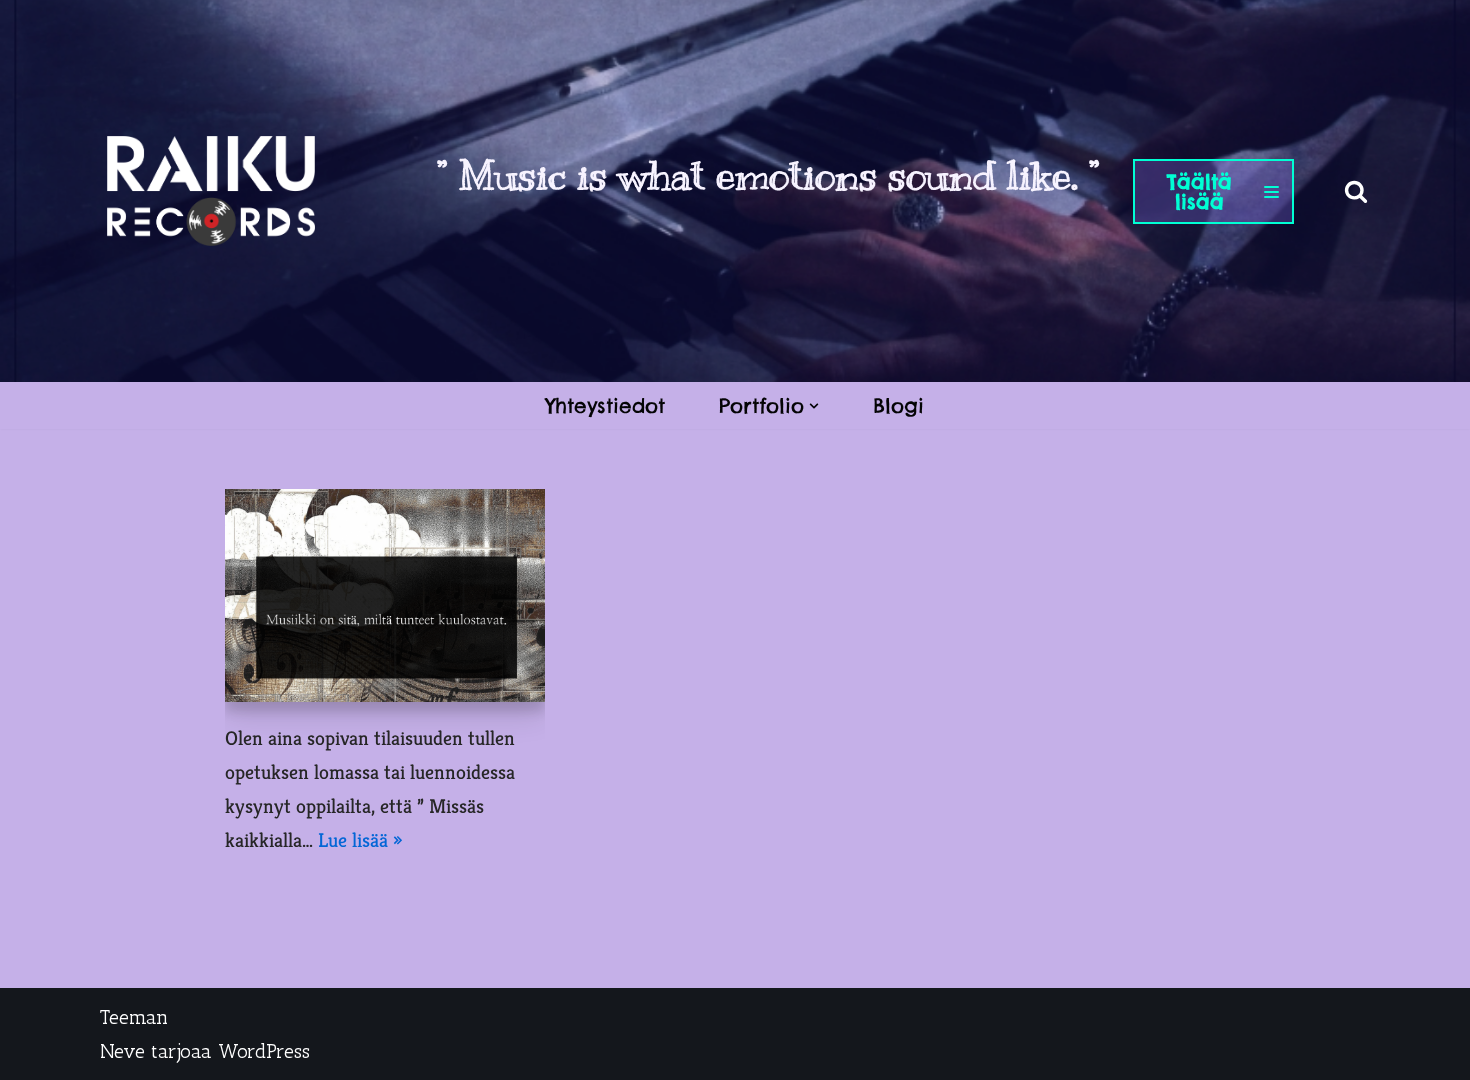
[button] (814, 406)
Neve (122, 1051)
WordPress (264, 1051)
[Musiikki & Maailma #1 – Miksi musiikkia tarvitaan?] (385, 595)
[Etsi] (1356, 191)
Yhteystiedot (605, 405)
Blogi (898, 405)
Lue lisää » (360, 840)
